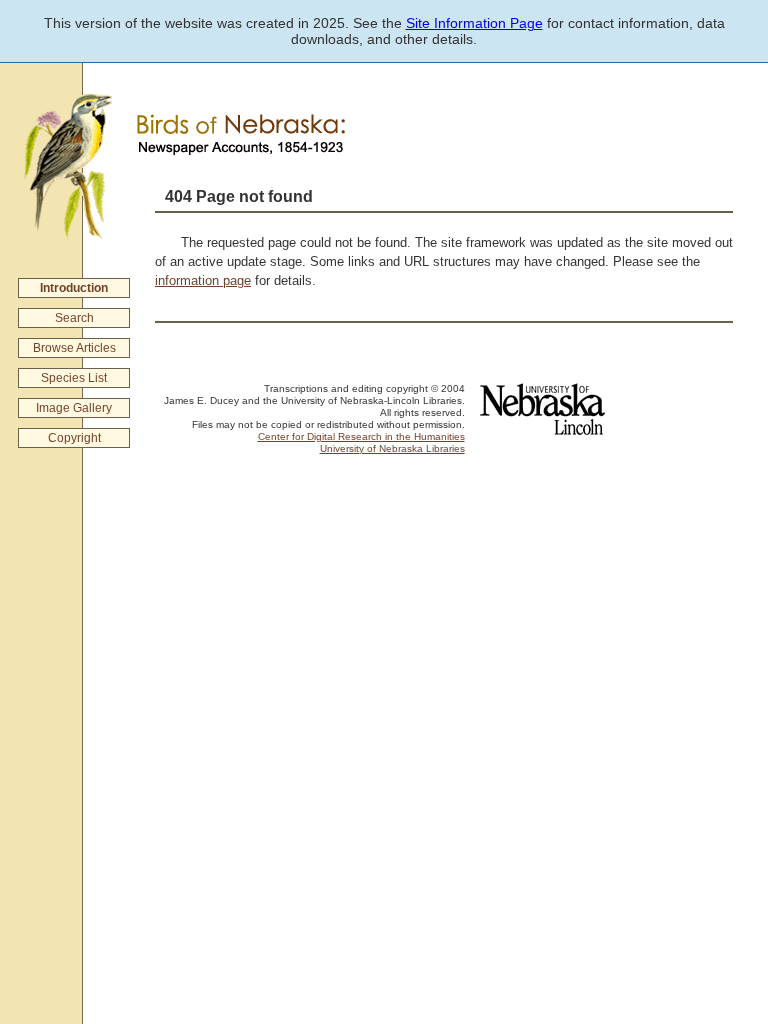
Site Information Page (474, 23)
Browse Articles (74, 348)
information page (203, 280)
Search (74, 318)
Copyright (74, 438)
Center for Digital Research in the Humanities (361, 436)
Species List (74, 378)
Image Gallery (74, 408)
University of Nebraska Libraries (392, 448)
